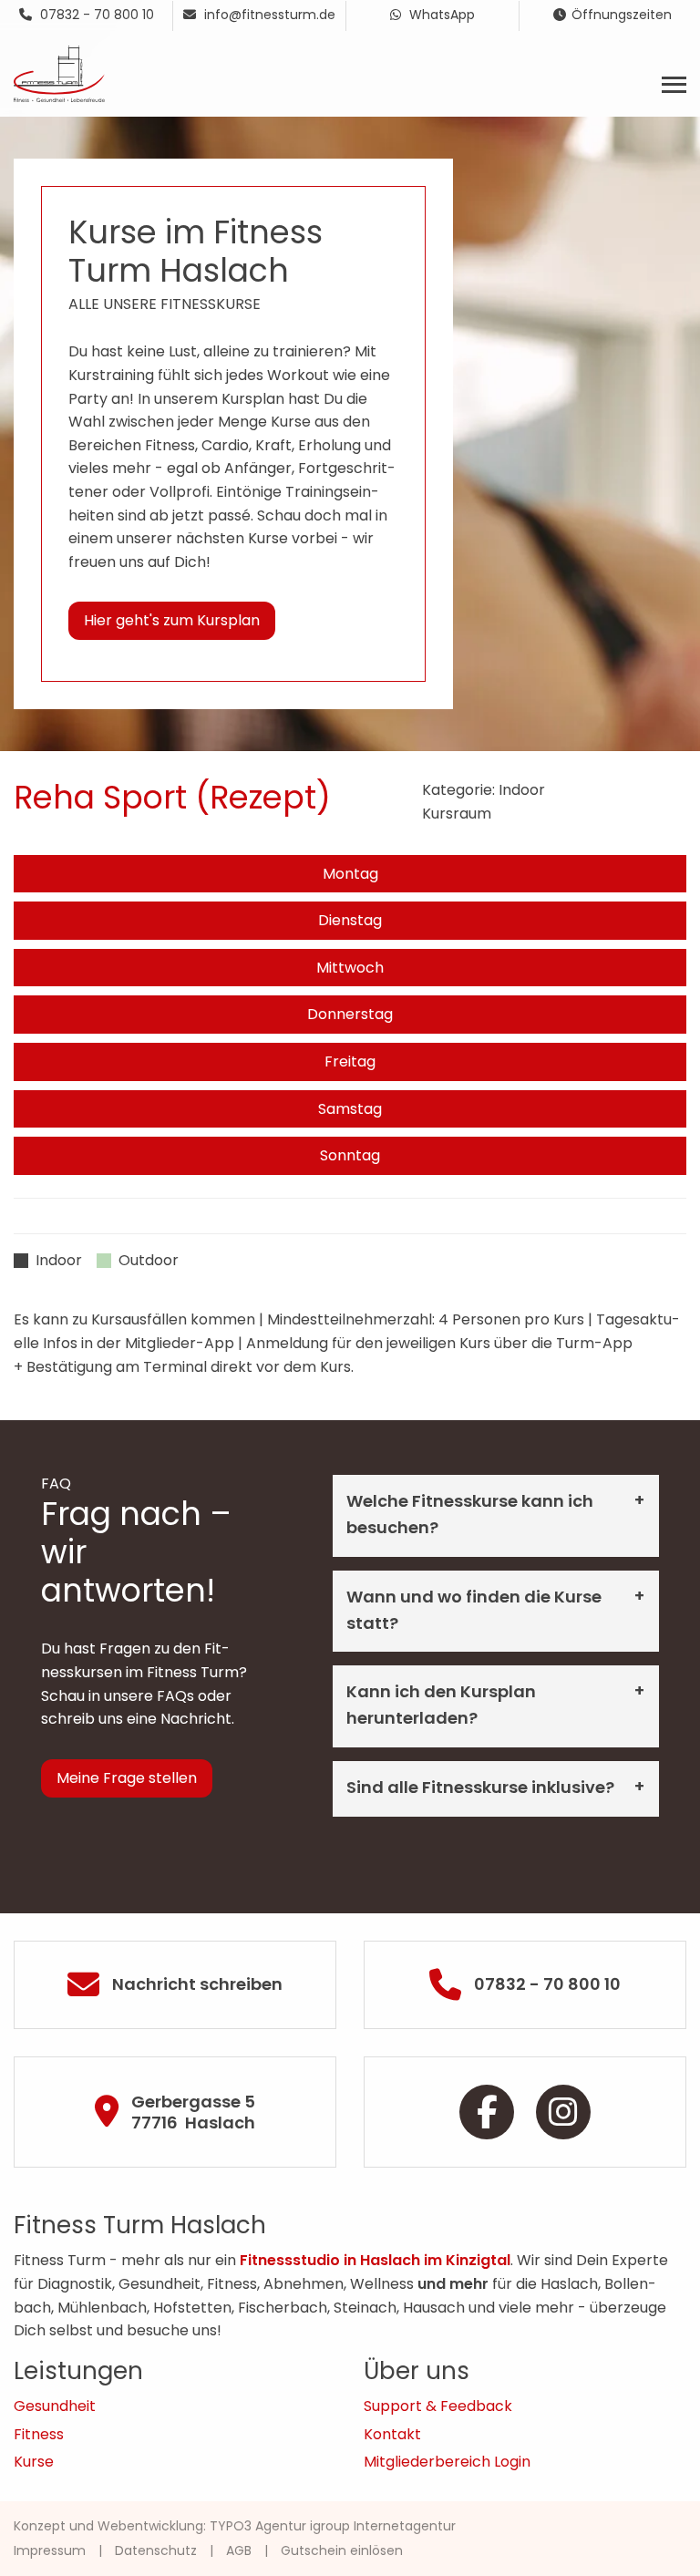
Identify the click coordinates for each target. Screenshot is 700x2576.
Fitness (39, 2434)
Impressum (50, 2550)
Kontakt (392, 2434)
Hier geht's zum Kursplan (172, 620)
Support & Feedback (438, 2406)
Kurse (34, 2462)
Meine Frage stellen (127, 1778)
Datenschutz (156, 2550)
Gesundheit (55, 2406)
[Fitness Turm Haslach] (59, 72)
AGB (239, 2550)
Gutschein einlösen (342, 2550)
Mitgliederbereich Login (447, 2462)
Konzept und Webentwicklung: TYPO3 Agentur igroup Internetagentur (235, 2526)
